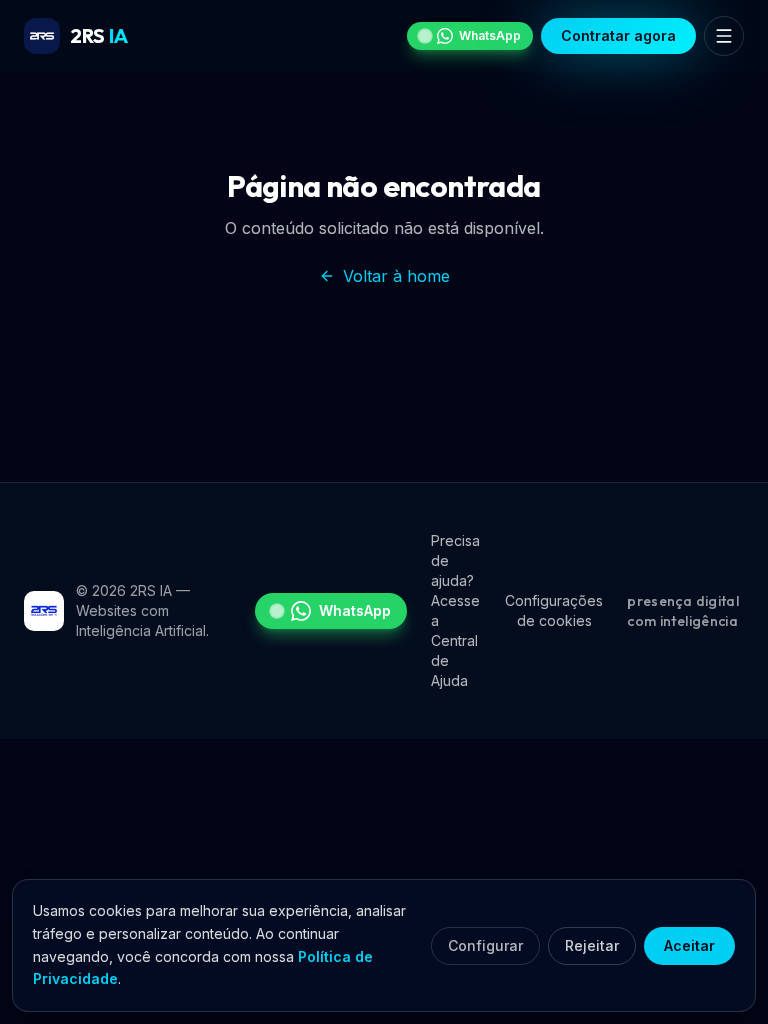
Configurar (485, 945)
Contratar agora (618, 35)
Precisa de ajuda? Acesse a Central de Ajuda (455, 610)
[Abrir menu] (724, 36)
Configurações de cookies (554, 610)
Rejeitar (592, 945)
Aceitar (689, 945)
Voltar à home (396, 276)
